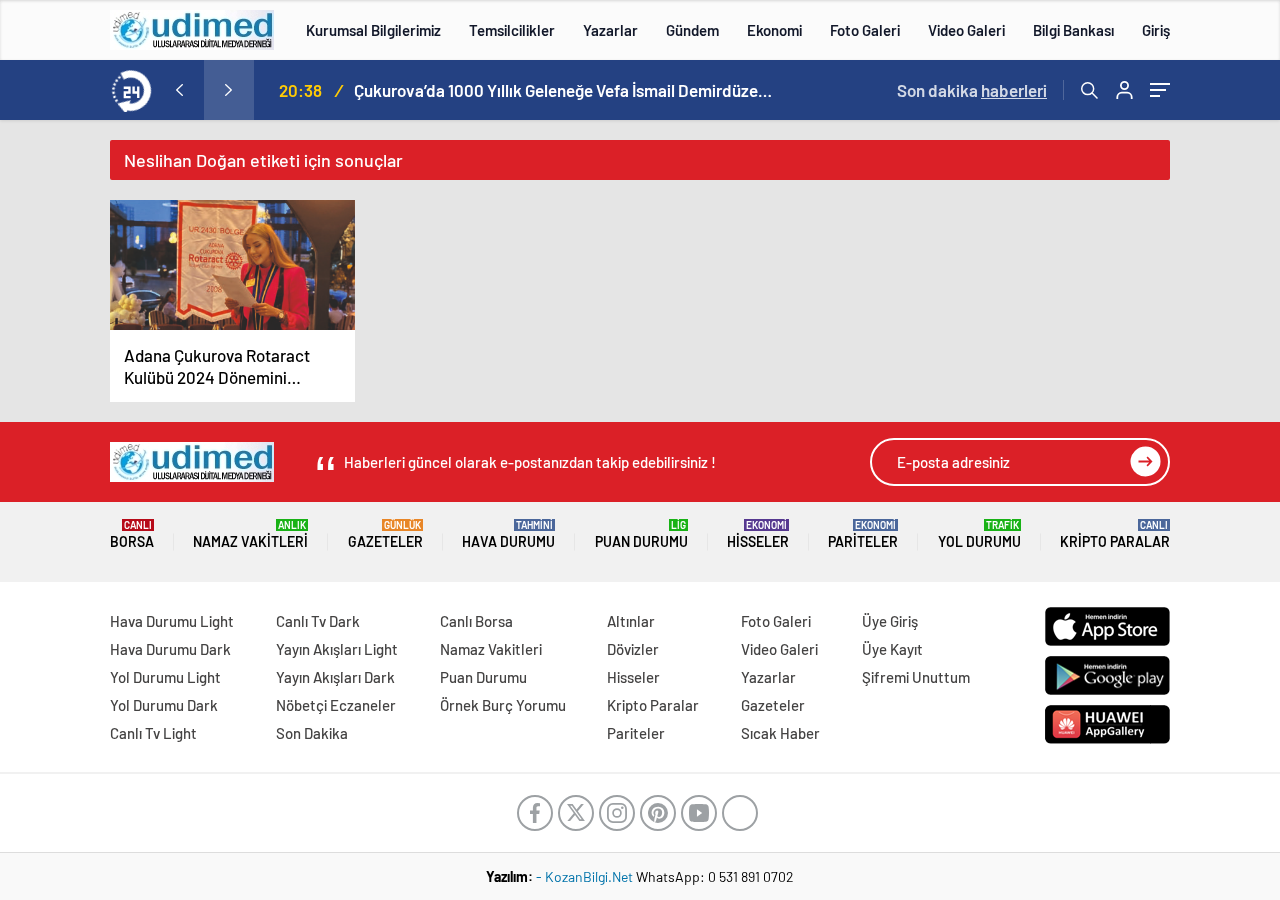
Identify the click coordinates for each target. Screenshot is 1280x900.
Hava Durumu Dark (170, 649)
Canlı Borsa (476, 621)
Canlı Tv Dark (318, 621)
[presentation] (179, 90)
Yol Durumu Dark (164, 705)
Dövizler (633, 649)
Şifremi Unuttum (916, 677)
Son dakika (972, 90)
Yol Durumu (979, 534)
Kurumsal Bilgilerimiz (373, 30)
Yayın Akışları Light (337, 649)
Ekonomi (774, 30)
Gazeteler (385, 534)
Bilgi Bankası (1073, 30)
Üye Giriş (890, 621)
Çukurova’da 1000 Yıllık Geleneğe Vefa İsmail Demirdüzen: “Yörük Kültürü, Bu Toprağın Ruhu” (564, 90)
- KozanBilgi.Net (586, 876)
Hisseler (758, 534)
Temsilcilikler (512, 30)
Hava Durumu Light (172, 621)
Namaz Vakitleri (250, 534)
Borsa (132, 534)
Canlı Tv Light (153, 733)
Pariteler (863, 534)
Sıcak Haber (780, 733)
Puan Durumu (641, 534)
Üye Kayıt (892, 649)
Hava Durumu (508, 534)
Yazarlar (610, 30)
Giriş (1156, 30)
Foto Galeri (865, 30)
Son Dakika (312, 733)
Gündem (692, 30)
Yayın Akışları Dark (335, 677)
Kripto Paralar (1115, 534)
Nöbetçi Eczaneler (336, 705)
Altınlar (631, 621)
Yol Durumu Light (165, 677)
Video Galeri (966, 30)
